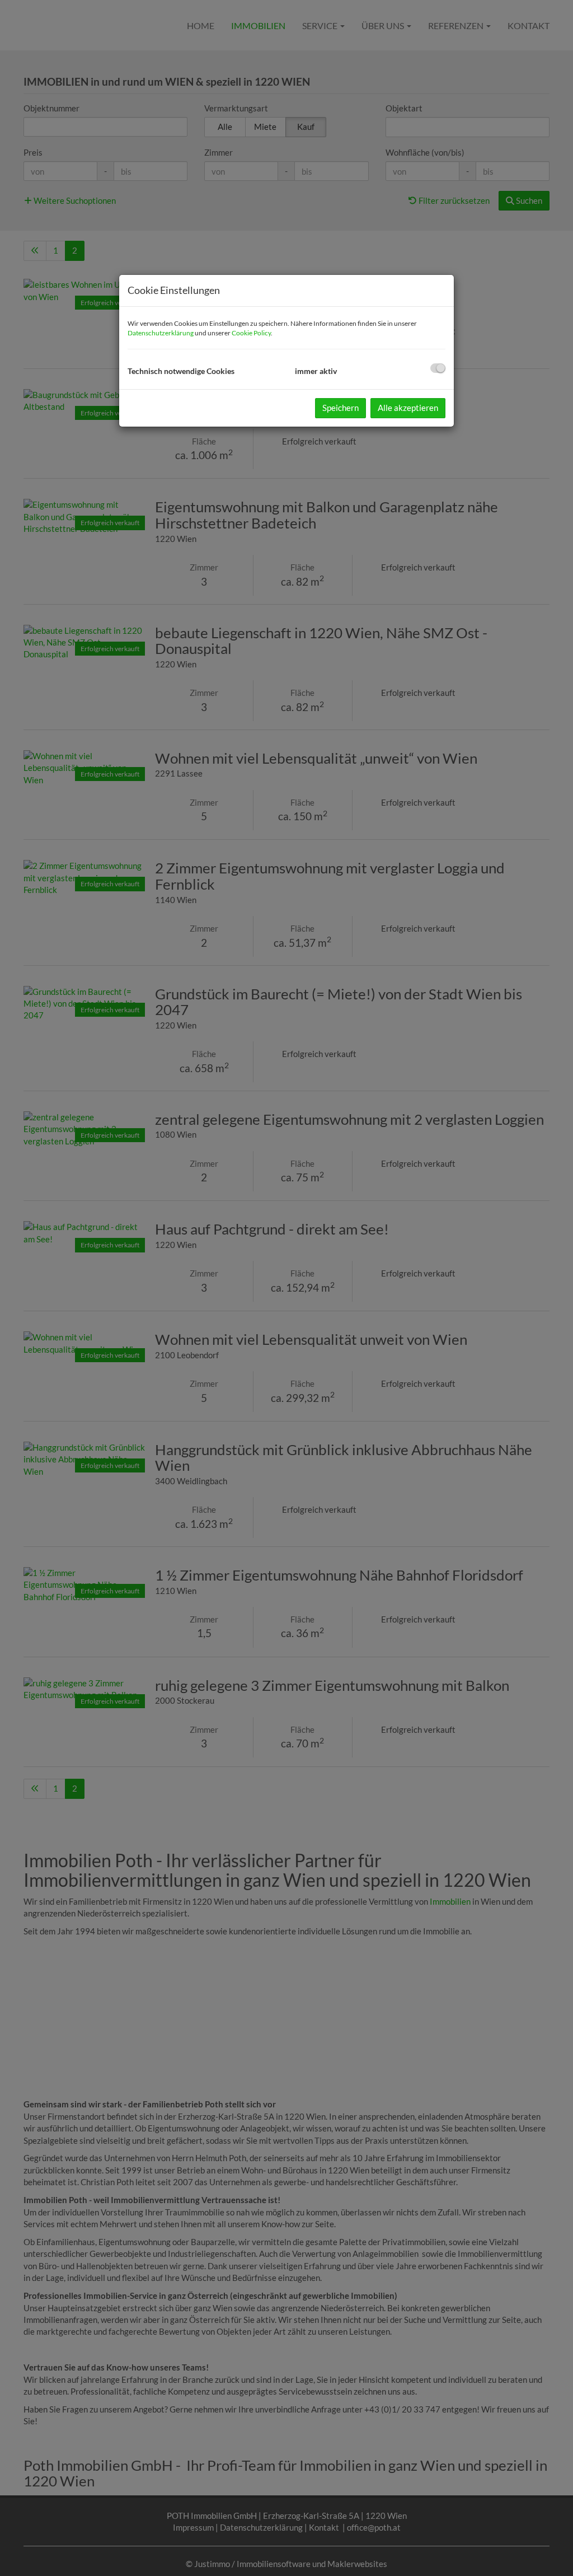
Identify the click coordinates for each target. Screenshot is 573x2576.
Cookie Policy (251, 333)
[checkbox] (438, 368)
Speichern (340, 408)
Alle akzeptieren (408, 408)
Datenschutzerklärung (161, 333)
